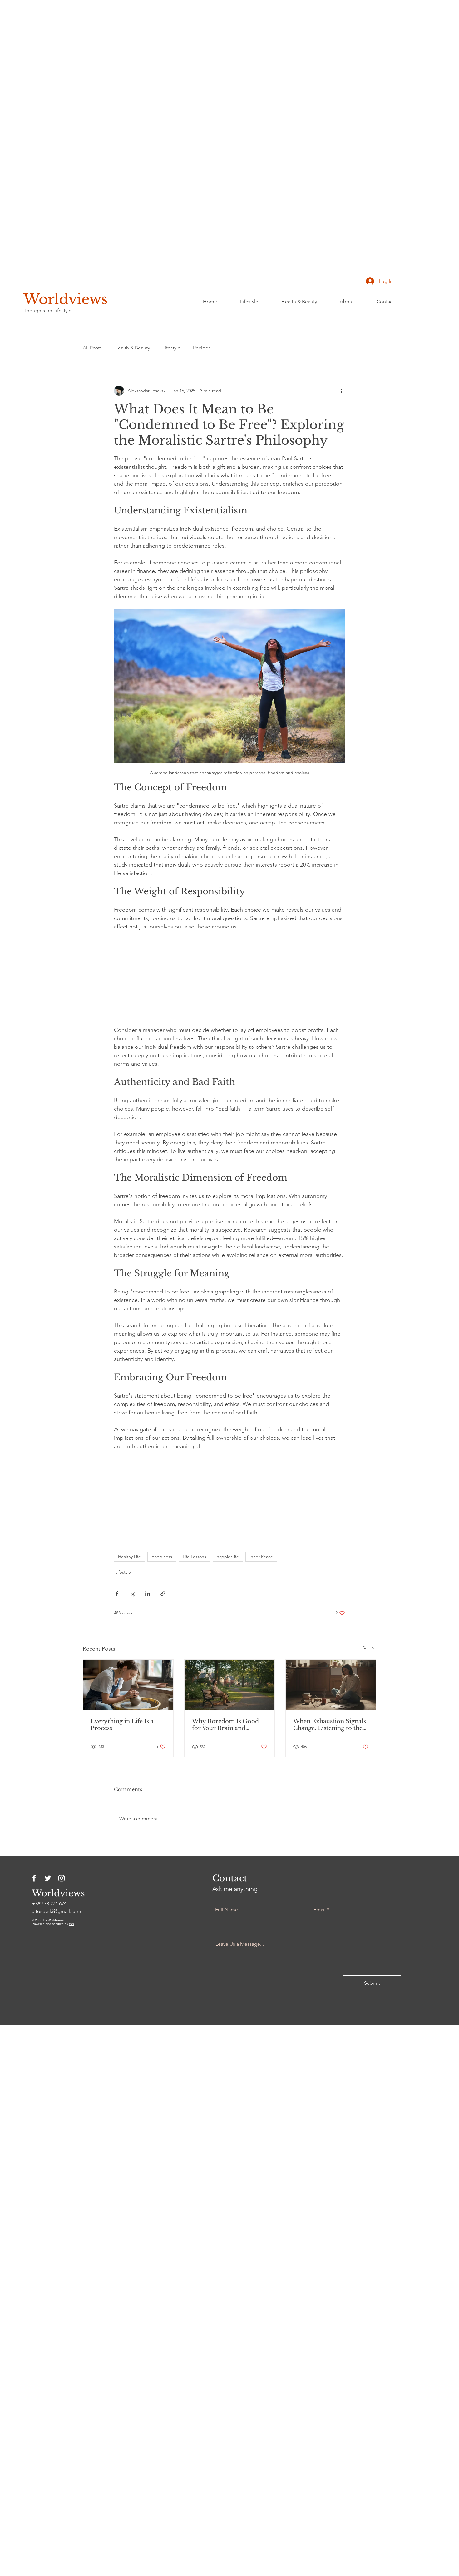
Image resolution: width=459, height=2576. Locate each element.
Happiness (162, 1568)
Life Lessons (194, 1568)
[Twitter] (48, 1890)
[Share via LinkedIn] (148, 1606)
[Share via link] (163, 1606)
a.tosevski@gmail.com (57, 1923)
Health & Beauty (132, 348)
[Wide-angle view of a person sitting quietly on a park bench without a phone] (230, 1697)
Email (320, 1922)
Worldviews (65, 299)
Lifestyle (171, 348)
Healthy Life (129, 1568)
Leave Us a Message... (240, 1956)
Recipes (202, 348)
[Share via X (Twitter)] (132, 1606)
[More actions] (341, 391)
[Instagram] (62, 1890)
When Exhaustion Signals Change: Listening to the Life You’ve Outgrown (330, 1737)
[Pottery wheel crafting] (128, 1697)
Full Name (227, 1922)
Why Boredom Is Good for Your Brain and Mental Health (225, 1737)
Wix (72, 1936)
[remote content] (230, 979)
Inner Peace (261, 1568)
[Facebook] (34, 1890)
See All (369, 1660)
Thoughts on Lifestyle (48, 310)
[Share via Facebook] (117, 1606)
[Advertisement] (187, 94)
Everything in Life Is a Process (122, 1737)
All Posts (92, 348)
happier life (228, 1568)
